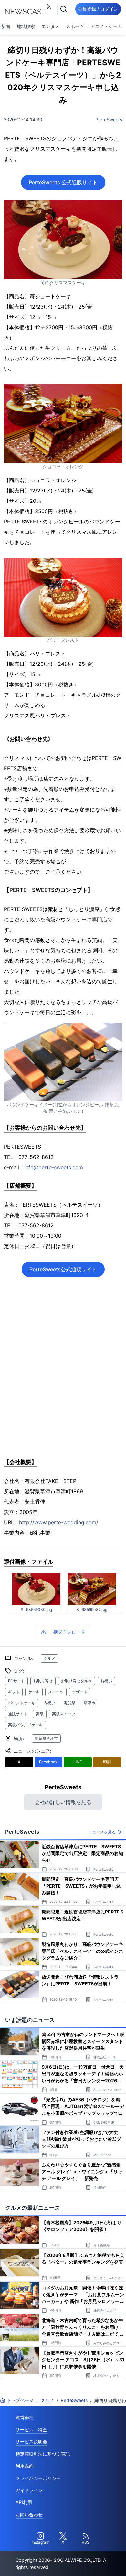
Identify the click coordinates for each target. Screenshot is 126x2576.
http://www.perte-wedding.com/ (59, 1522)
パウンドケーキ (22, 1703)
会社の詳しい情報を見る (63, 1802)
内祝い (49, 1703)
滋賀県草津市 (46, 1738)
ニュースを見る (102, 1832)
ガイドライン (29, 2490)
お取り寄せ (43, 1681)
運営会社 (25, 2417)
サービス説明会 (31, 2442)
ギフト (14, 1692)
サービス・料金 (31, 2430)
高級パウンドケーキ (26, 1725)
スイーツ (56, 1692)
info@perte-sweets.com (54, 1167)
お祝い (106, 1681)
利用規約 (25, 2466)
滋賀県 (69, 1703)
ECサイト (16, 1681)
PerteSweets (109, 120)
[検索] (64, 9)
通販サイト (18, 1714)
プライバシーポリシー (38, 2478)
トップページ (20, 2400)
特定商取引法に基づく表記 (43, 2454)
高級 (40, 1714)
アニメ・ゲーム (106, 26)
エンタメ (50, 26)
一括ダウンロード (67, 1632)
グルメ (49, 1658)
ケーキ (34, 1692)
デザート (80, 1692)
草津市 (89, 1703)
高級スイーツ (64, 1714)
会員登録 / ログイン (98, 9)
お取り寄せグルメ (77, 1681)
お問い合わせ (29, 2515)
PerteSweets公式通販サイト (63, 1269)
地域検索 (26, 26)
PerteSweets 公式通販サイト (63, 182)
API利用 (24, 2502)
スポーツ (75, 26)
